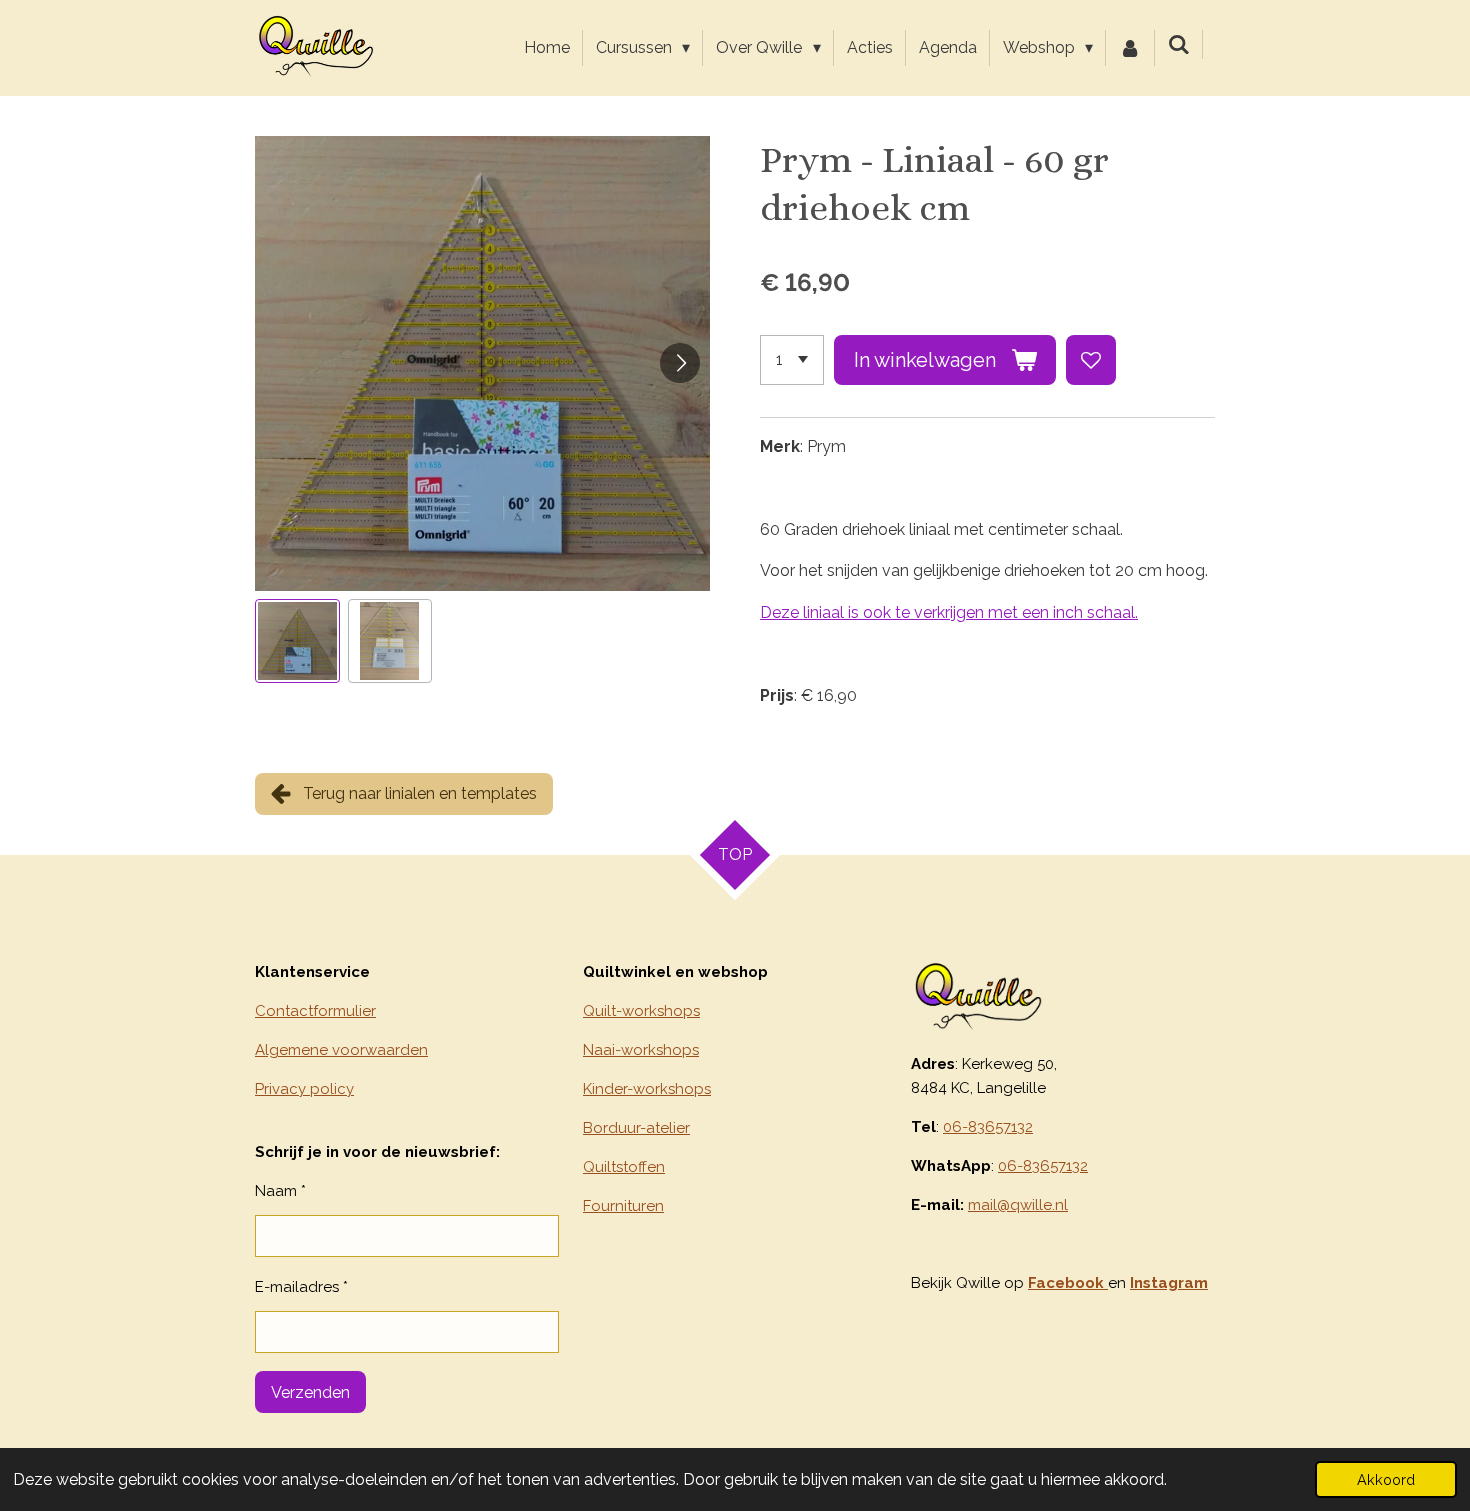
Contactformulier (315, 1011)
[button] (297, 641)
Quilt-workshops (641, 1011)
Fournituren (623, 1206)
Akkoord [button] (1386, 1479)
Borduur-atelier (636, 1128)
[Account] (1130, 48)
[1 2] (792, 360)
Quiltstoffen (624, 1167)
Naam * (280, 1191)
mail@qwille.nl (1018, 1205)
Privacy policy (304, 1089)
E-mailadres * (301, 1287)
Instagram (1169, 1283)
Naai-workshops (641, 1050)
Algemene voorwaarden (341, 1050)
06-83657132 (988, 1127)
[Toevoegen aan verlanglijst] (1091, 360)
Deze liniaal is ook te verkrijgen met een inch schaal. (949, 612)
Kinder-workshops (647, 1089)
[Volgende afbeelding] (680, 363)
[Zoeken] (1179, 44)
